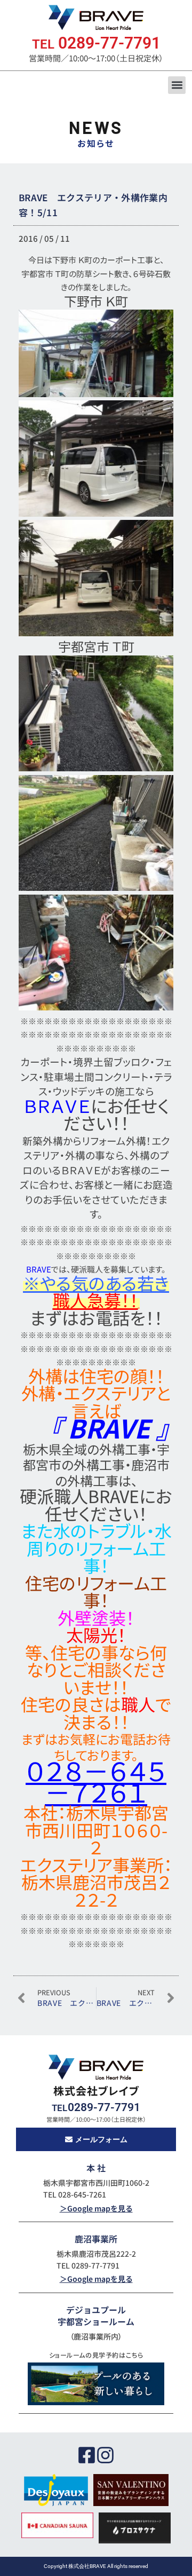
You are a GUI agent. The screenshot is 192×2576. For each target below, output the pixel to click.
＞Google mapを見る (96, 2208)
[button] (177, 85)
